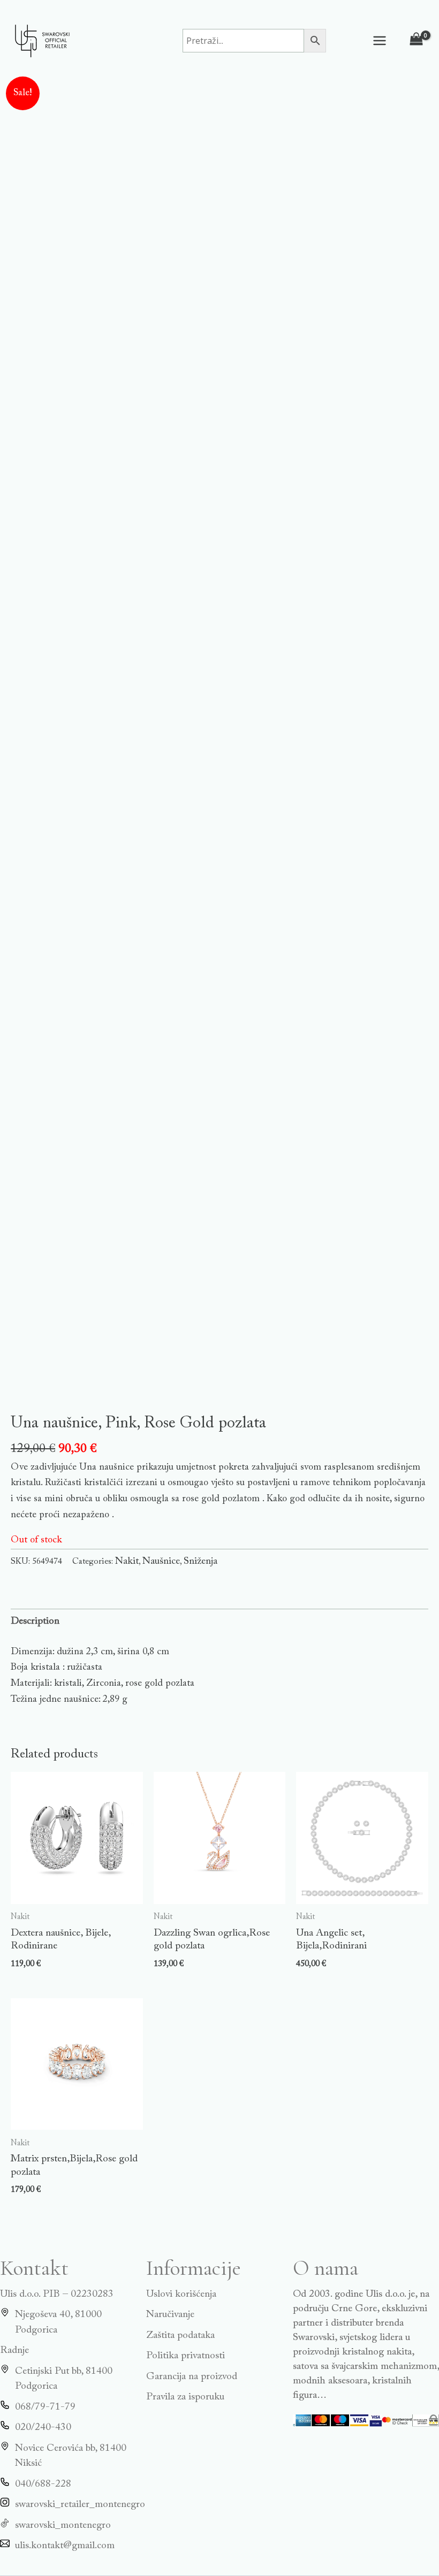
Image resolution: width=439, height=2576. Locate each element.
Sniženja (200, 1561)
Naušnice (161, 1561)
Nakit (127, 1561)
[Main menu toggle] (380, 40)
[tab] (35, 1622)
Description (35, 1621)
